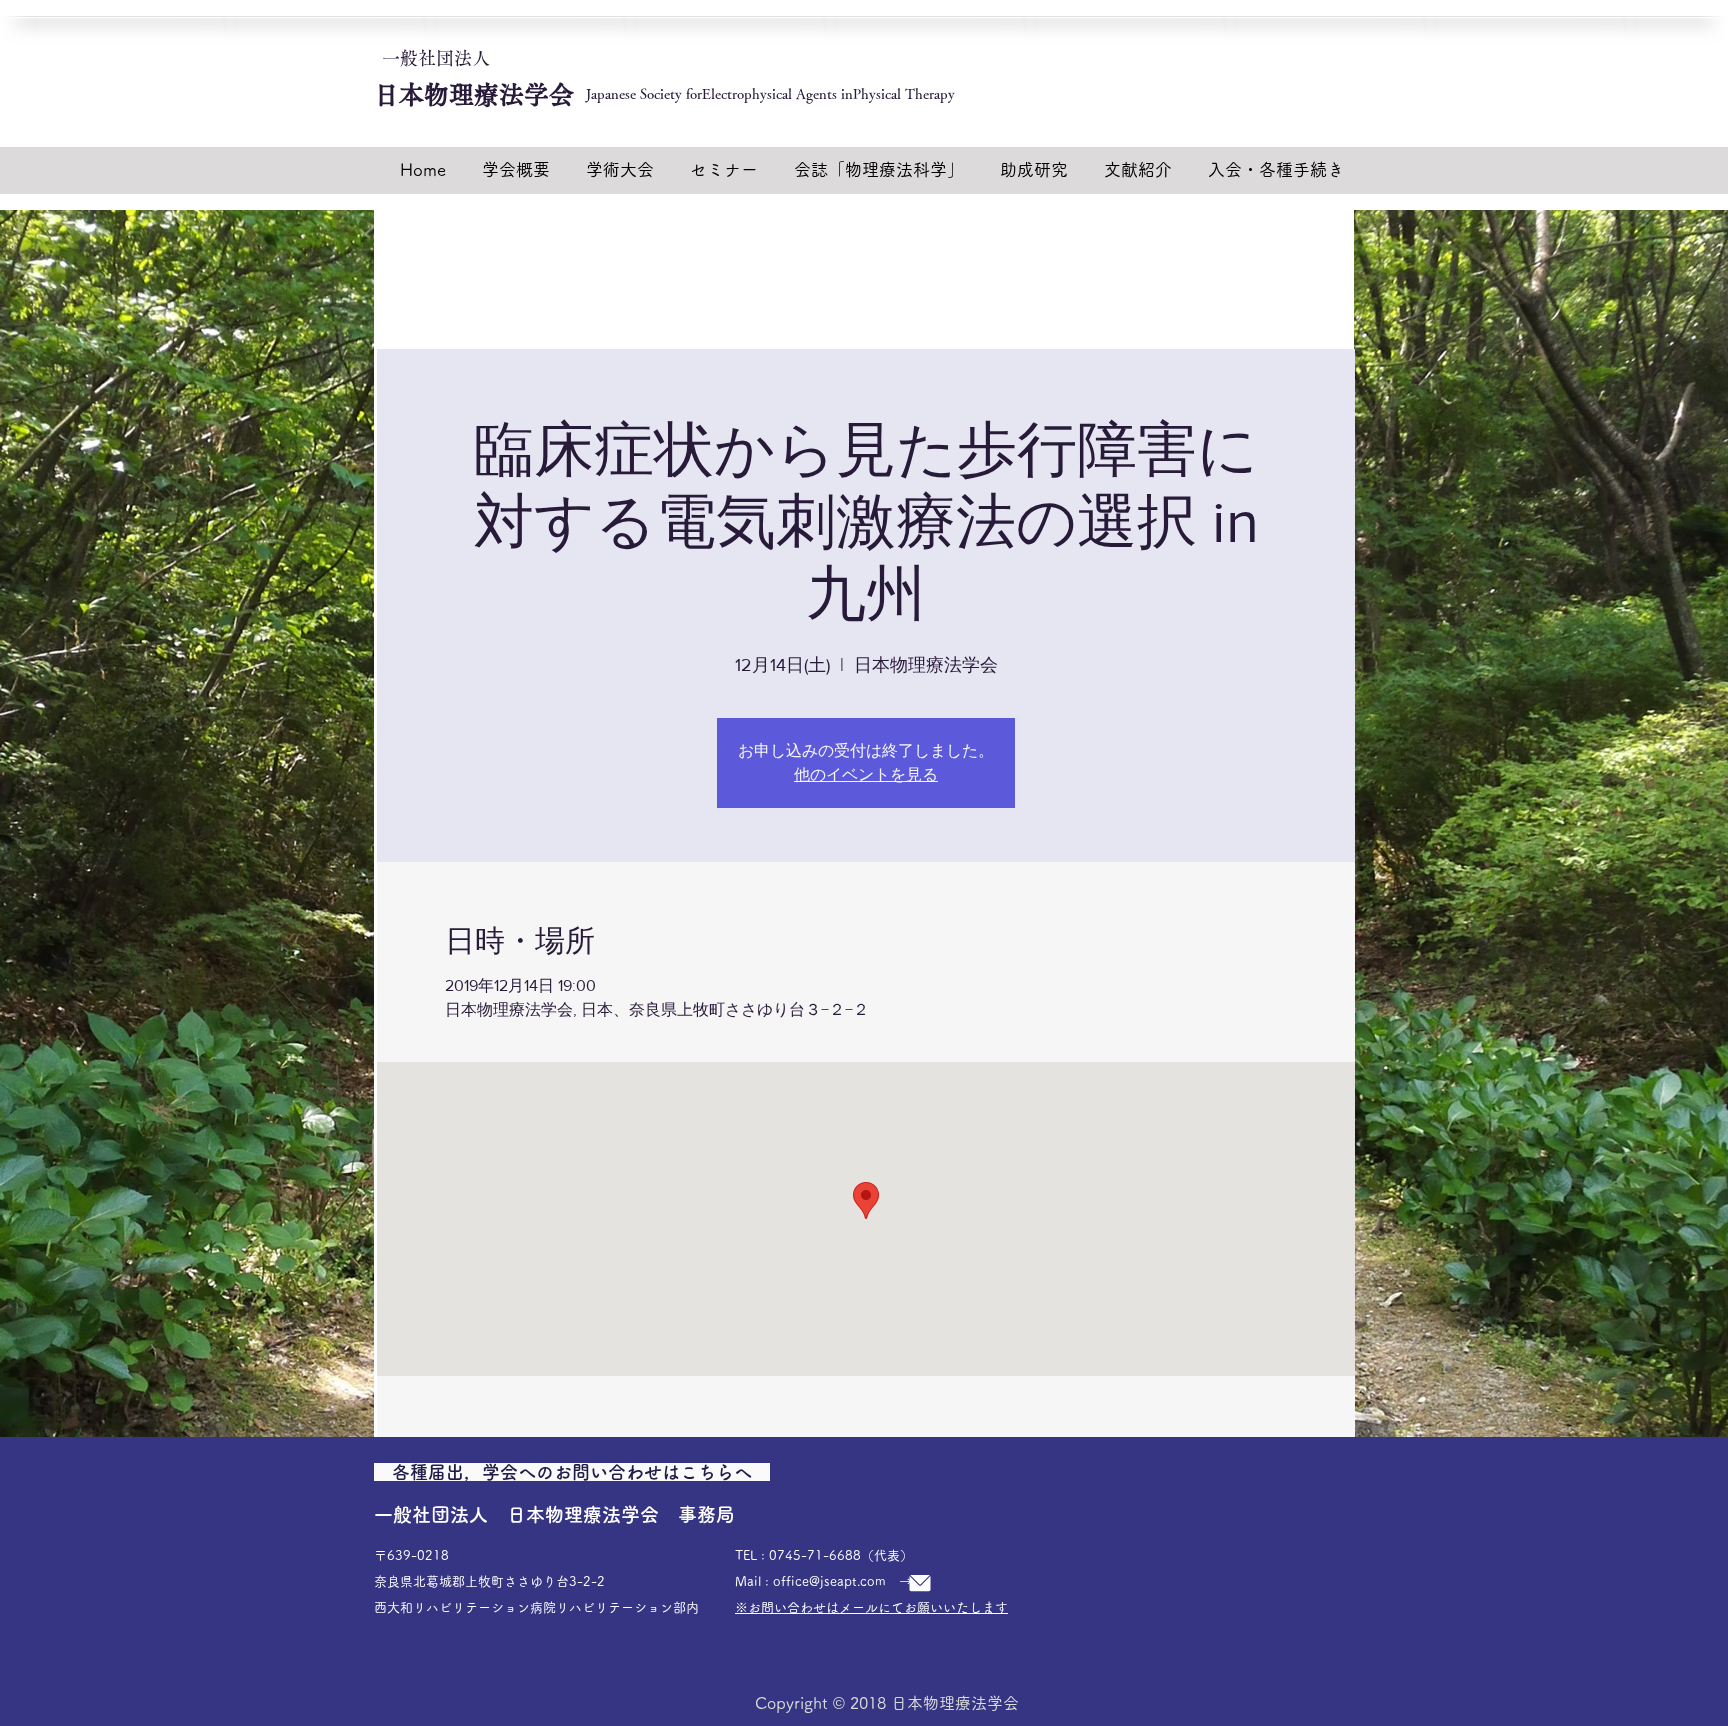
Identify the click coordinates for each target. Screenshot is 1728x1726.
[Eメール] (920, 1582)
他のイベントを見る (866, 774)
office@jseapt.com (829, 1581)
